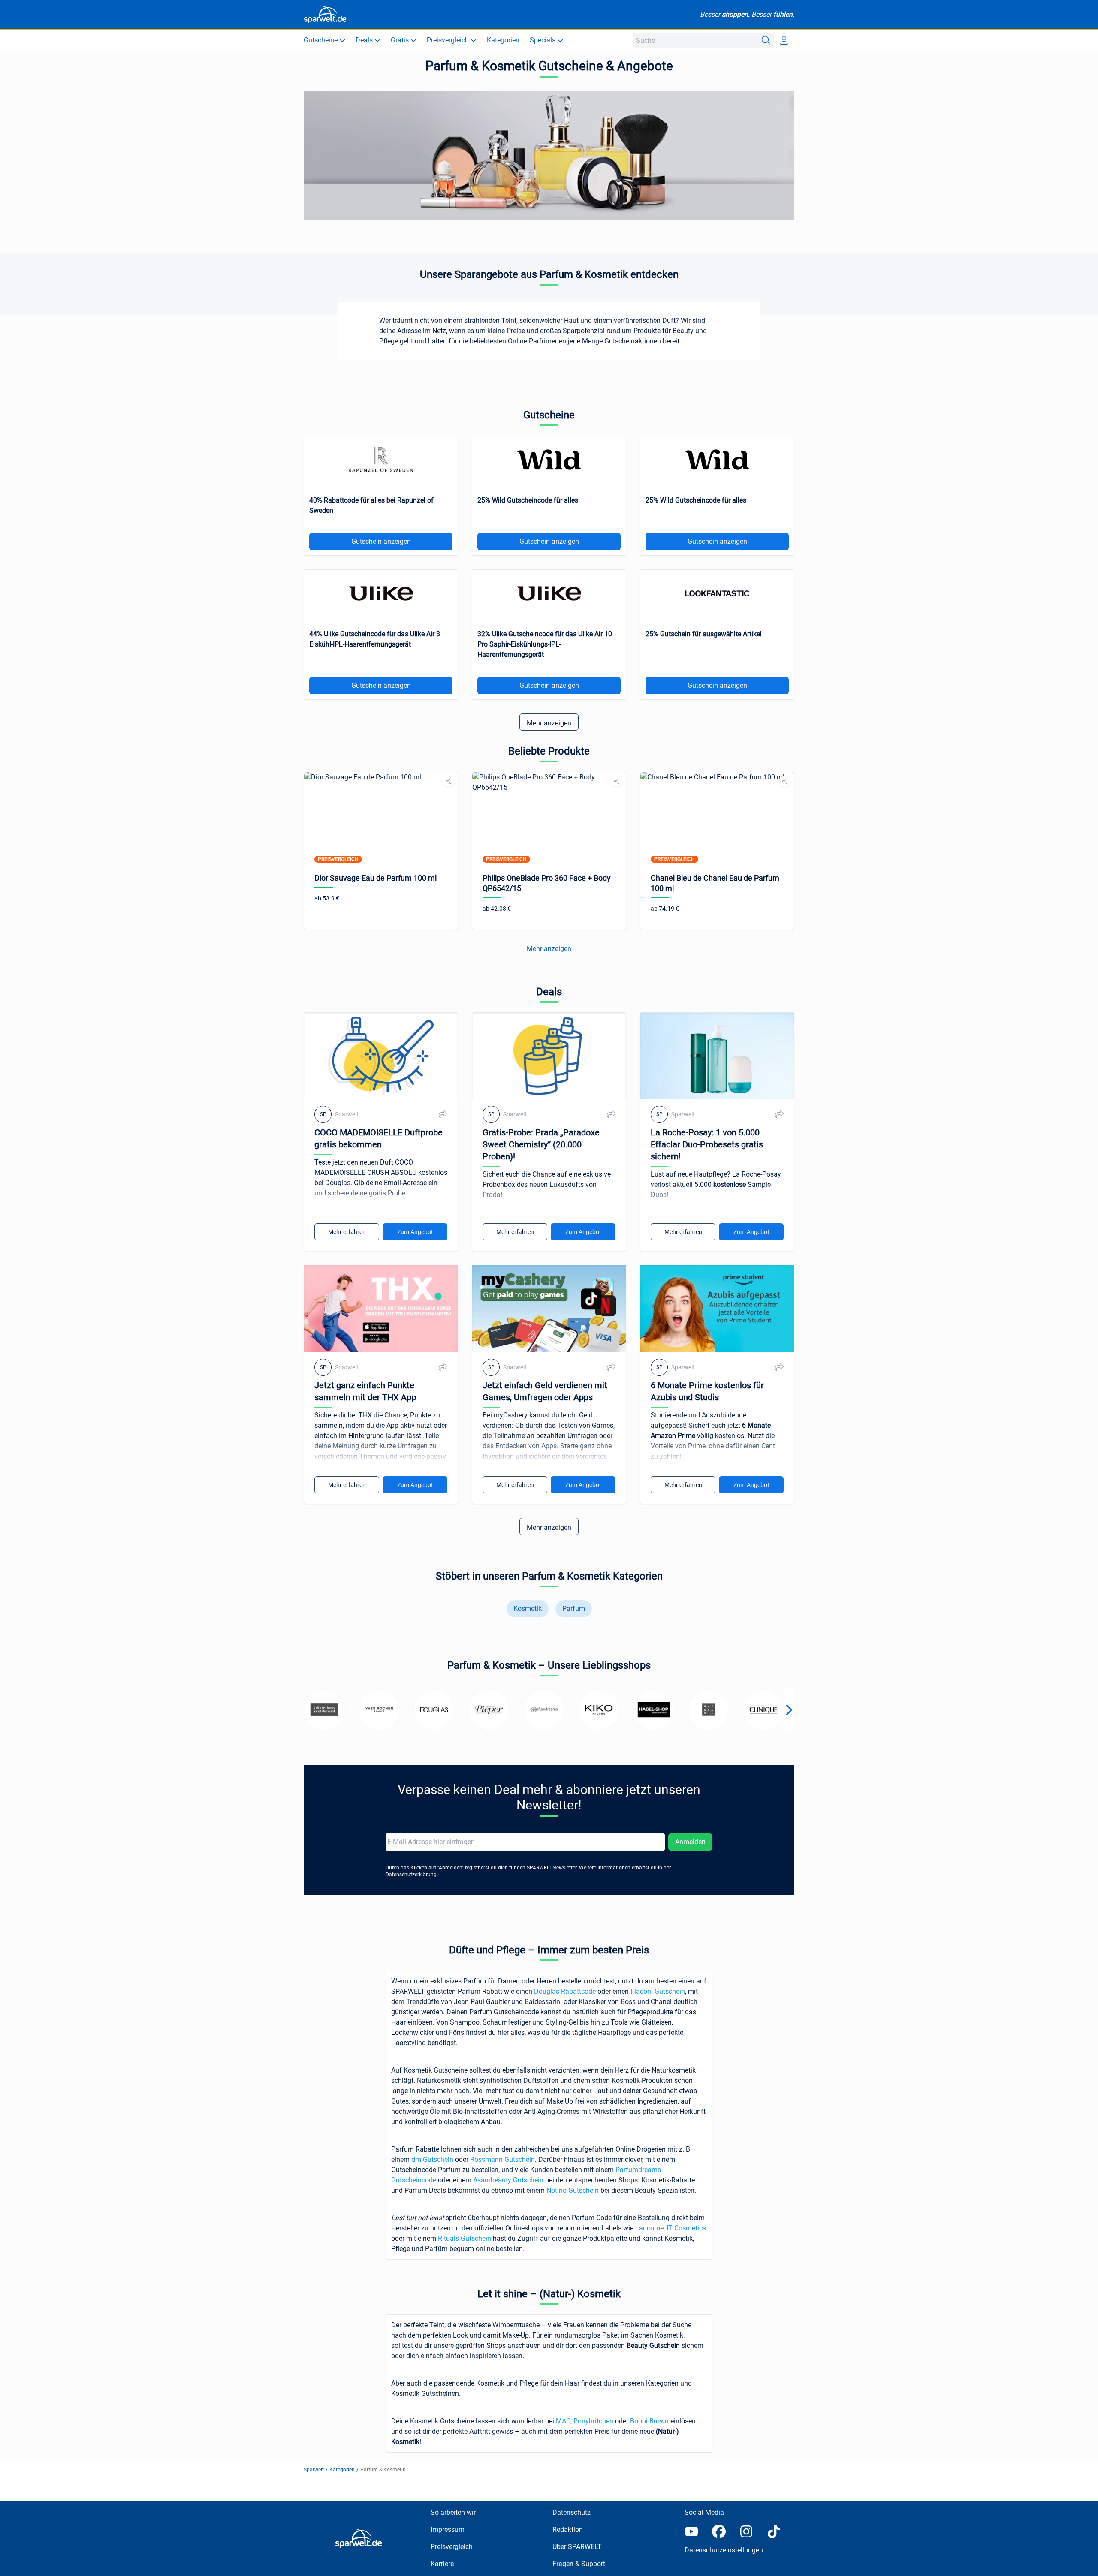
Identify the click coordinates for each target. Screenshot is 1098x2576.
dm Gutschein (432, 2159)
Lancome (649, 2228)
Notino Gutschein (573, 2190)
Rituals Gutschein (465, 2238)
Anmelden (690, 1842)
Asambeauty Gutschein (508, 2180)
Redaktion (568, 2529)
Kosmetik (528, 1608)
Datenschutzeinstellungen (724, 2550)
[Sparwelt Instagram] (746, 2531)
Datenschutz (572, 2512)
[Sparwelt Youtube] (691, 2531)
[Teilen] (449, 781)
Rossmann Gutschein (502, 2159)
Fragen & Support (579, 2564)
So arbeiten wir (453, 2512)
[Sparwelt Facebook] (719, 2531)
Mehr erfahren (347, 1232)
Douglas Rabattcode (565, 1991)
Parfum (574, 1608)
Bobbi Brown (649, 2421)
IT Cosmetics (686, 2228)
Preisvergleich (452, 2547)
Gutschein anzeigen (381, 541)
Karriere (442, 2564)
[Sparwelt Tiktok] (774, 2531)
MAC (563, 2421)
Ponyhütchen (594, 2421)
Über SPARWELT (577, 2547)
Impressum (448, 2529)
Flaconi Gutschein (658, 1991)
